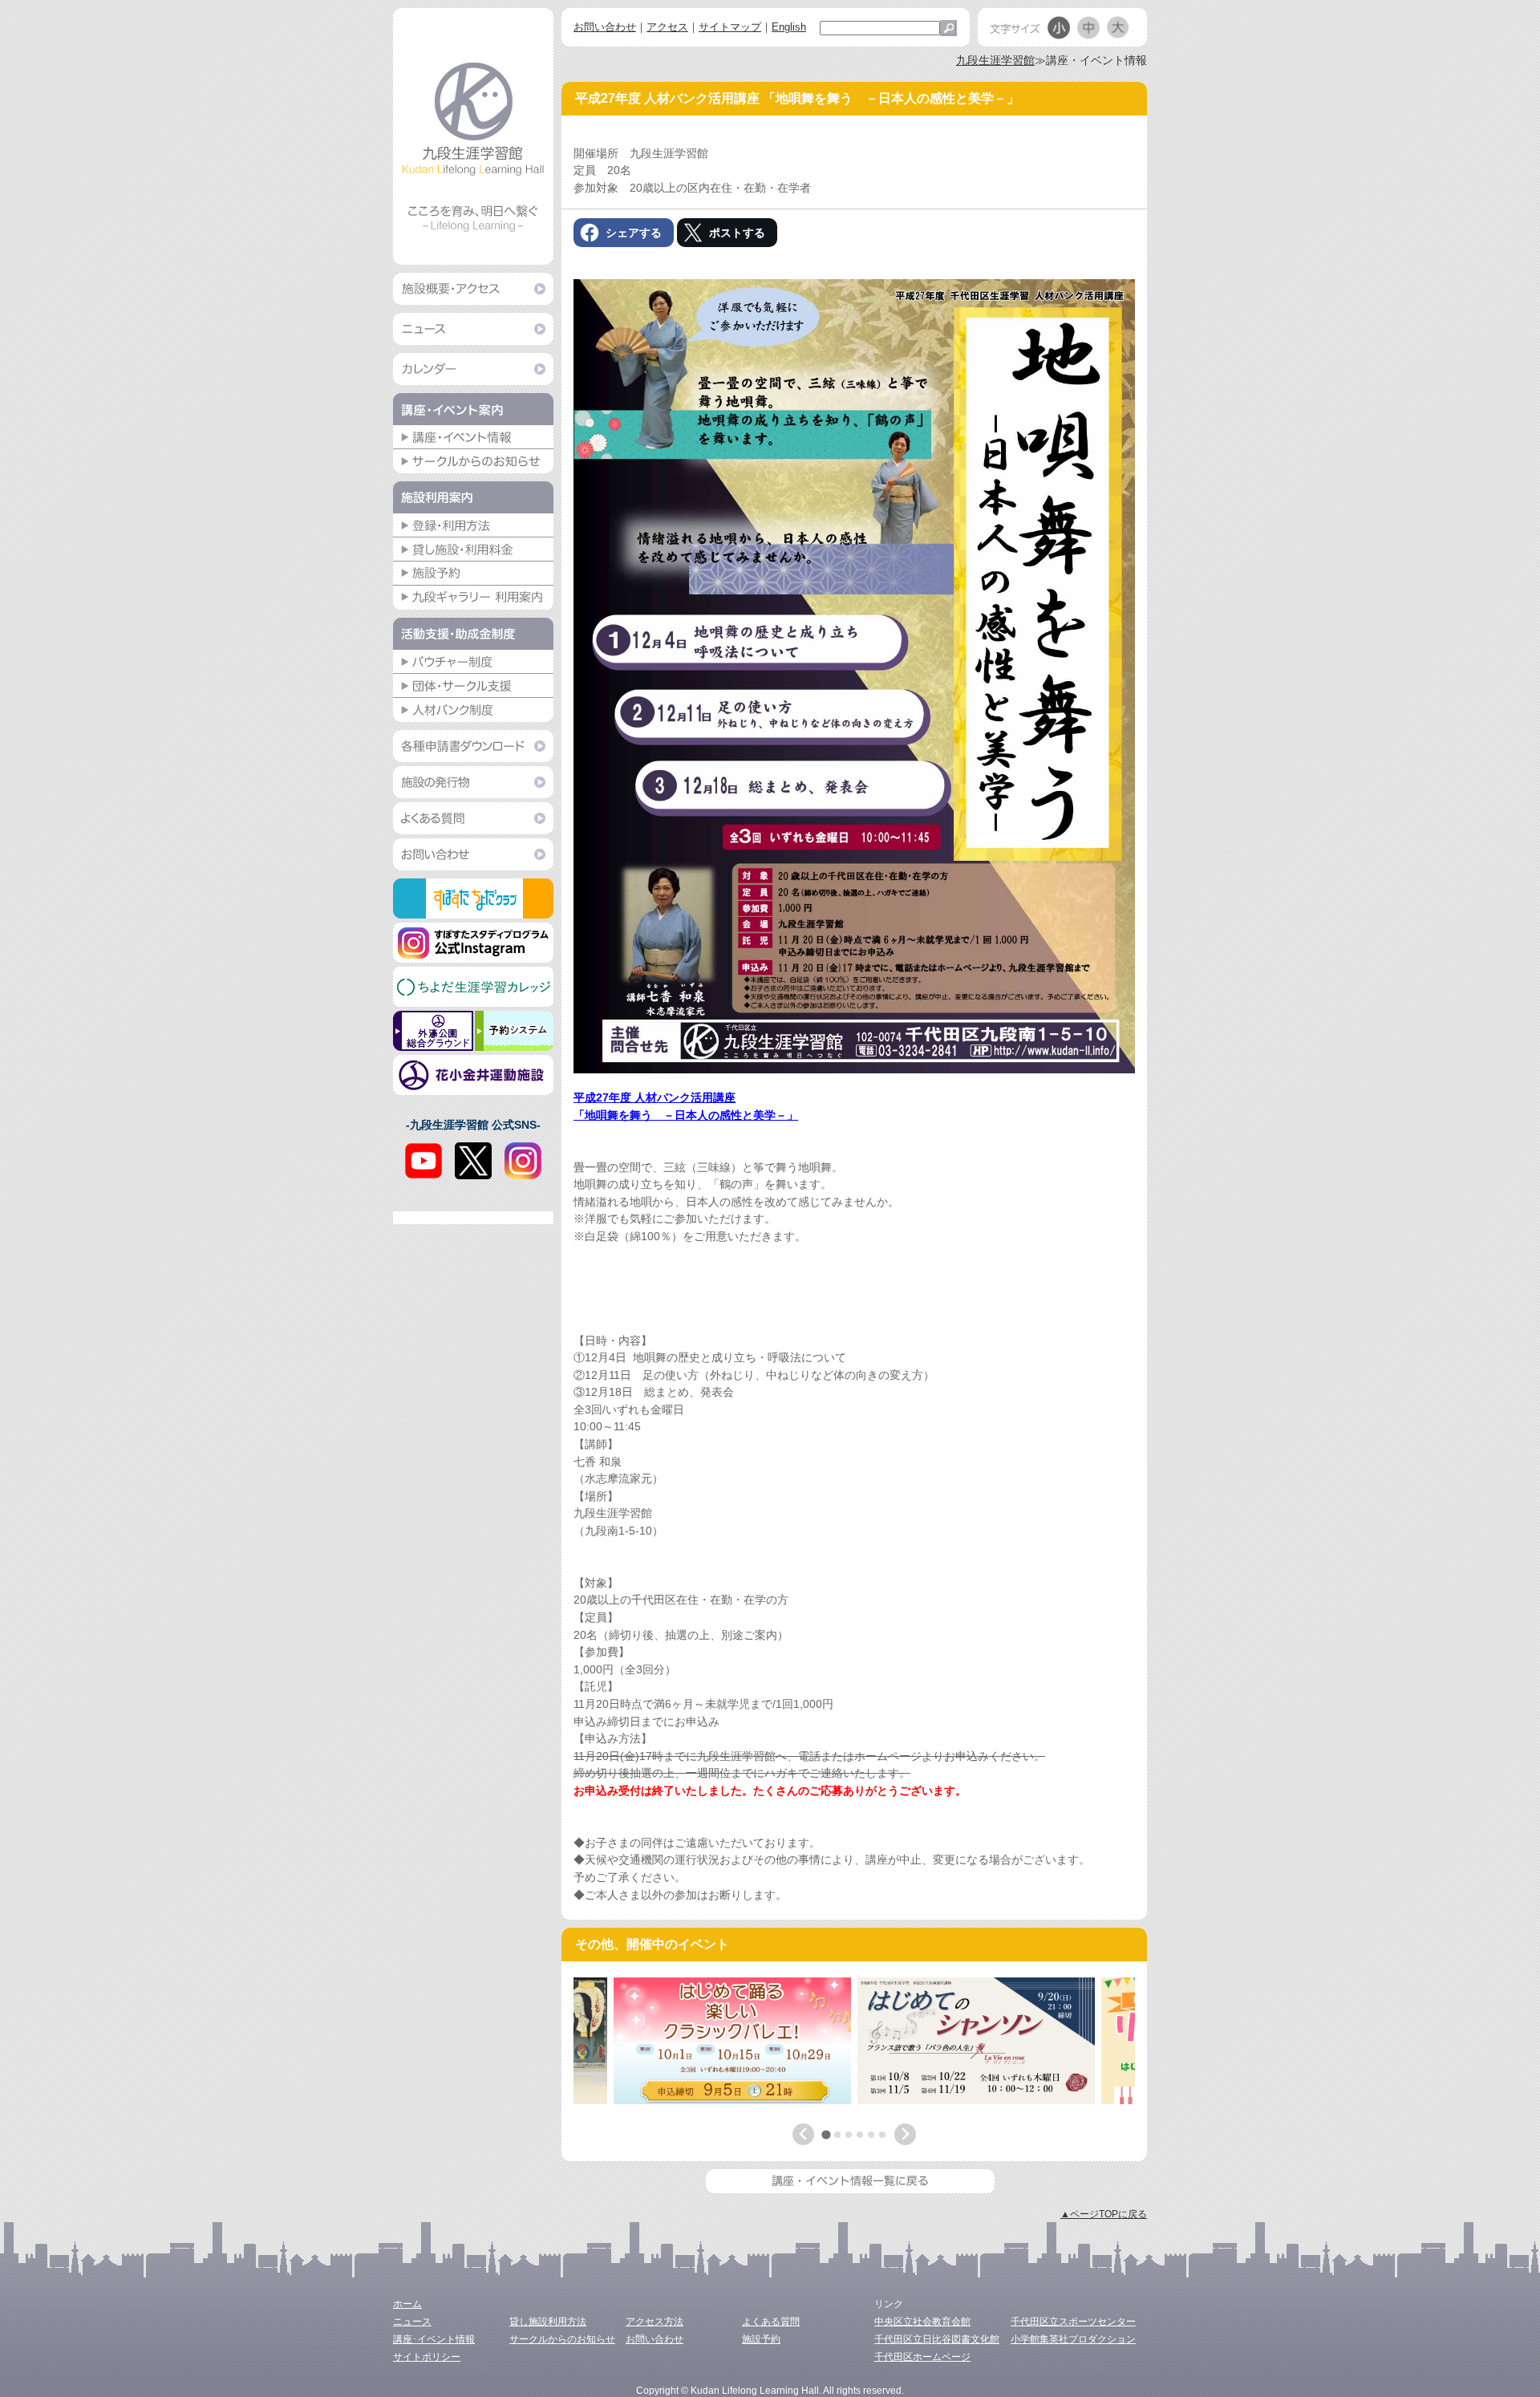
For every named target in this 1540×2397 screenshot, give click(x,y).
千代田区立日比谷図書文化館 (937, 2339)
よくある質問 (771, 2322)
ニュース (412, 2322)
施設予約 (761, 2339)
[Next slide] (905, 2134)
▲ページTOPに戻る (1104, 2214)
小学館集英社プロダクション (1073, 2339)
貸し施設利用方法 (548, 2322)
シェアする (634, 233)
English (789, 27)
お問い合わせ (605, 27)
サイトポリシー (427, 2357)
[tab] (826, 2135)
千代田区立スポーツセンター (1073, 2322)
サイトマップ (730, 27)
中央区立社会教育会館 (922, 2322)
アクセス (667, 27)
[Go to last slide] (803, 2134)
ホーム (407, 2304)
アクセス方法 (654, 2322)
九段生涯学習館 (995, 60)
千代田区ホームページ (922, 2357)
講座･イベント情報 (434, 2339)
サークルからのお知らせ (562, 2339)
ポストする (737, 233)
